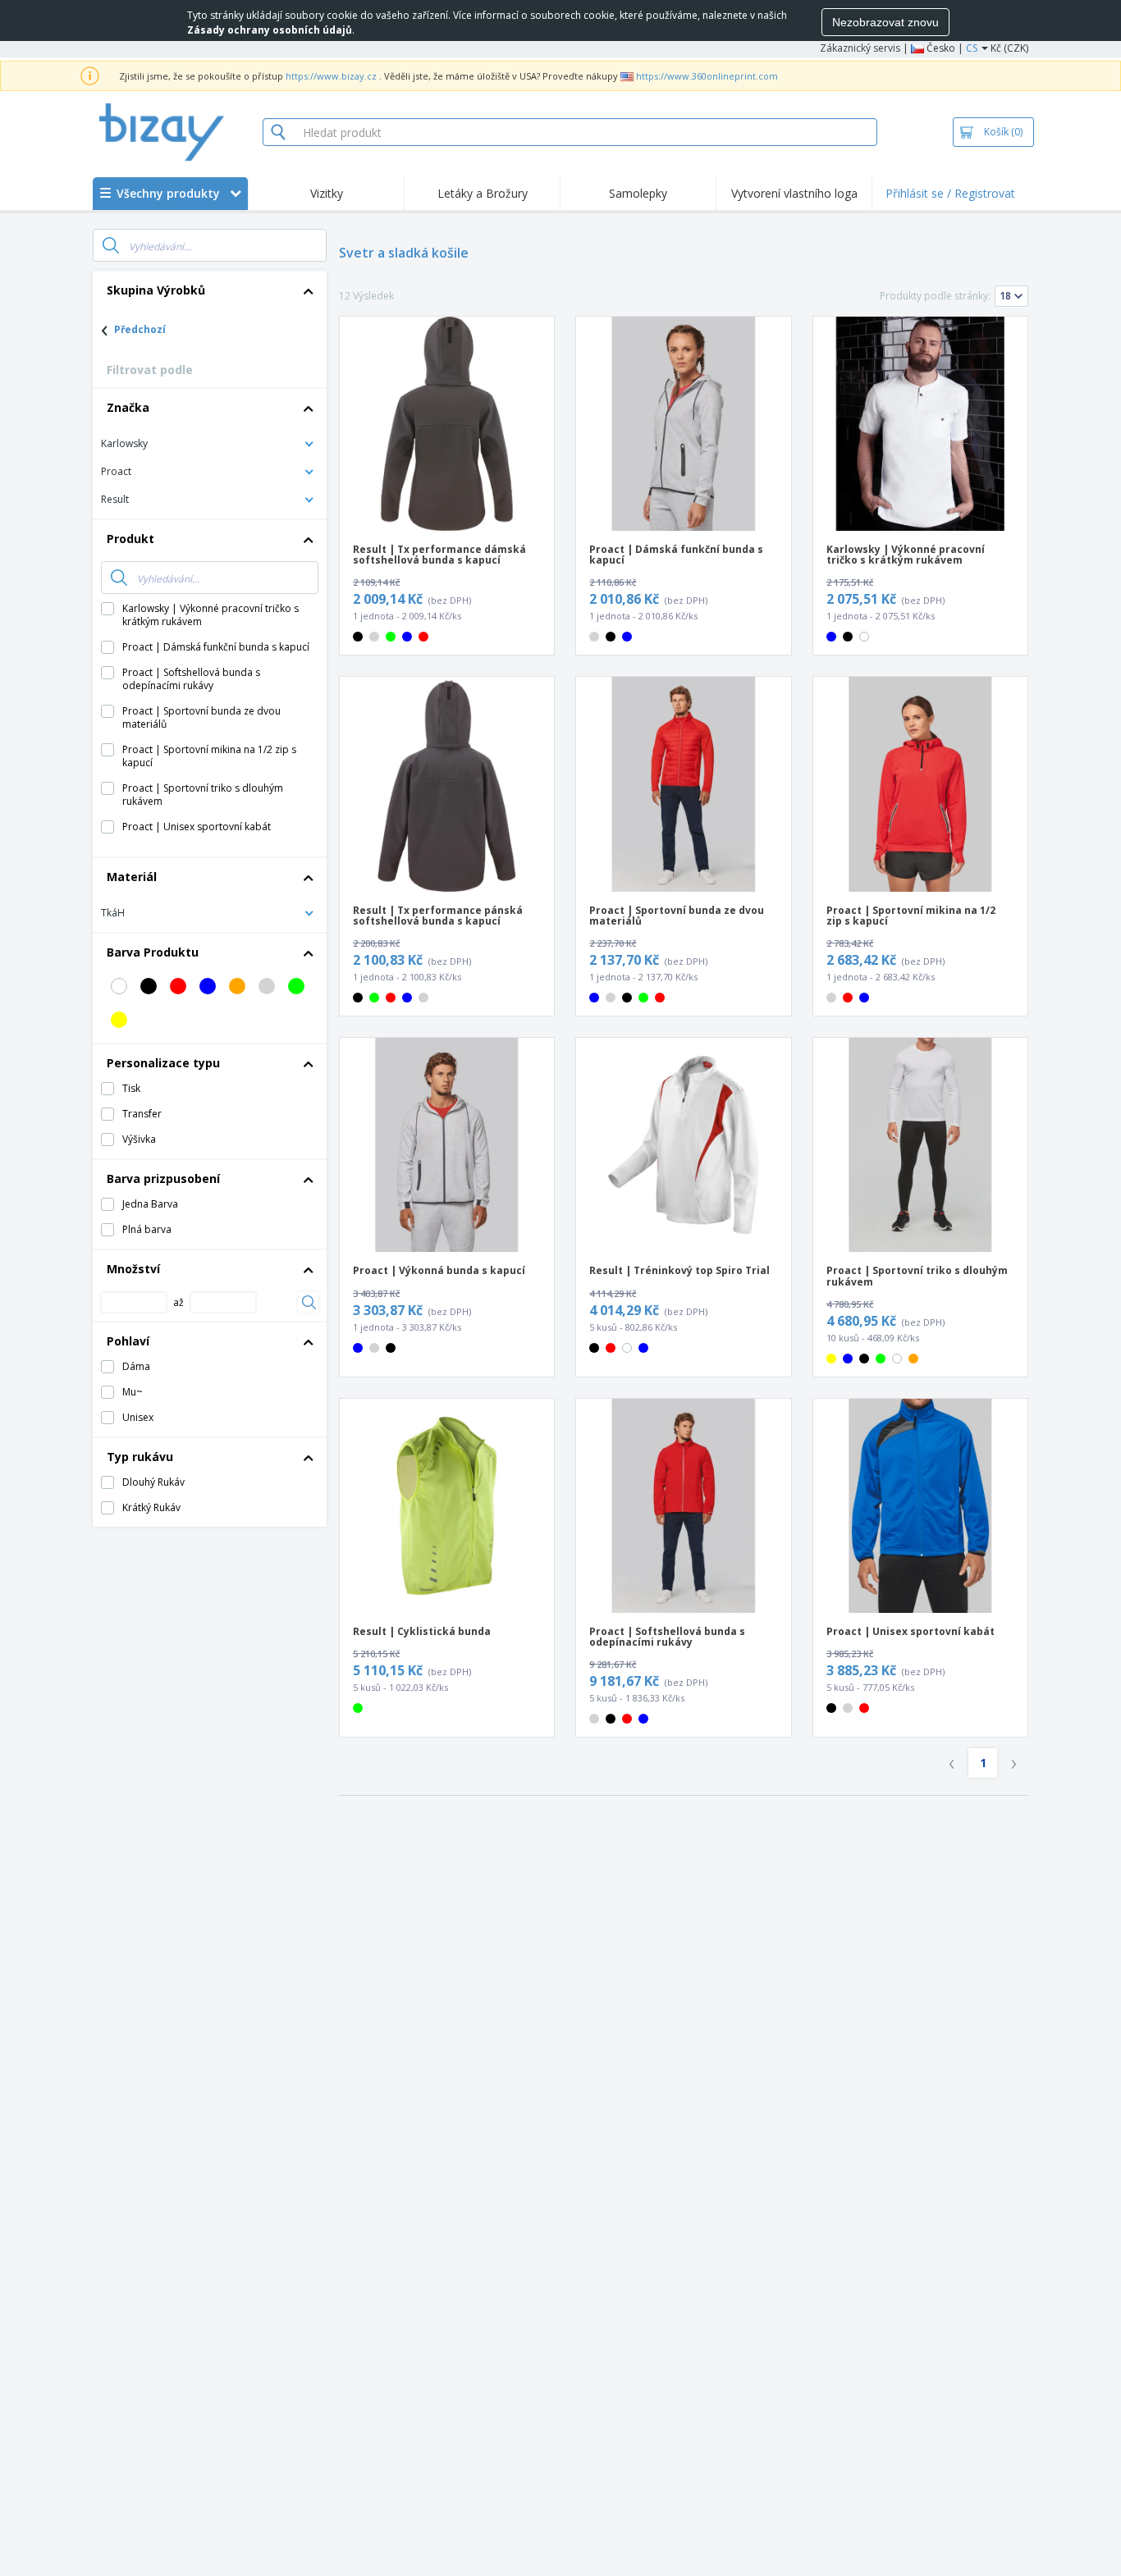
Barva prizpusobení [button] (163, 1178)
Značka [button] (128, 407)
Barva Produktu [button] (153, 952)
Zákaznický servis (860, 48)
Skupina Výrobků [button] (156, 290)
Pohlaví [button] (128, 1341)
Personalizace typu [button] (163, 1063)
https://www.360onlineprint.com (707, 76)
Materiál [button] (132, 877)
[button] (210, 443)
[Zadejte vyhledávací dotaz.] (111, 245)
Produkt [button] (130, 539)
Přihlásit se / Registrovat (950, 193)
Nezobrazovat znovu (885, 22)
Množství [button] (133, 1269)
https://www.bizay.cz (331, 76)
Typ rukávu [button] (140, 1457)
